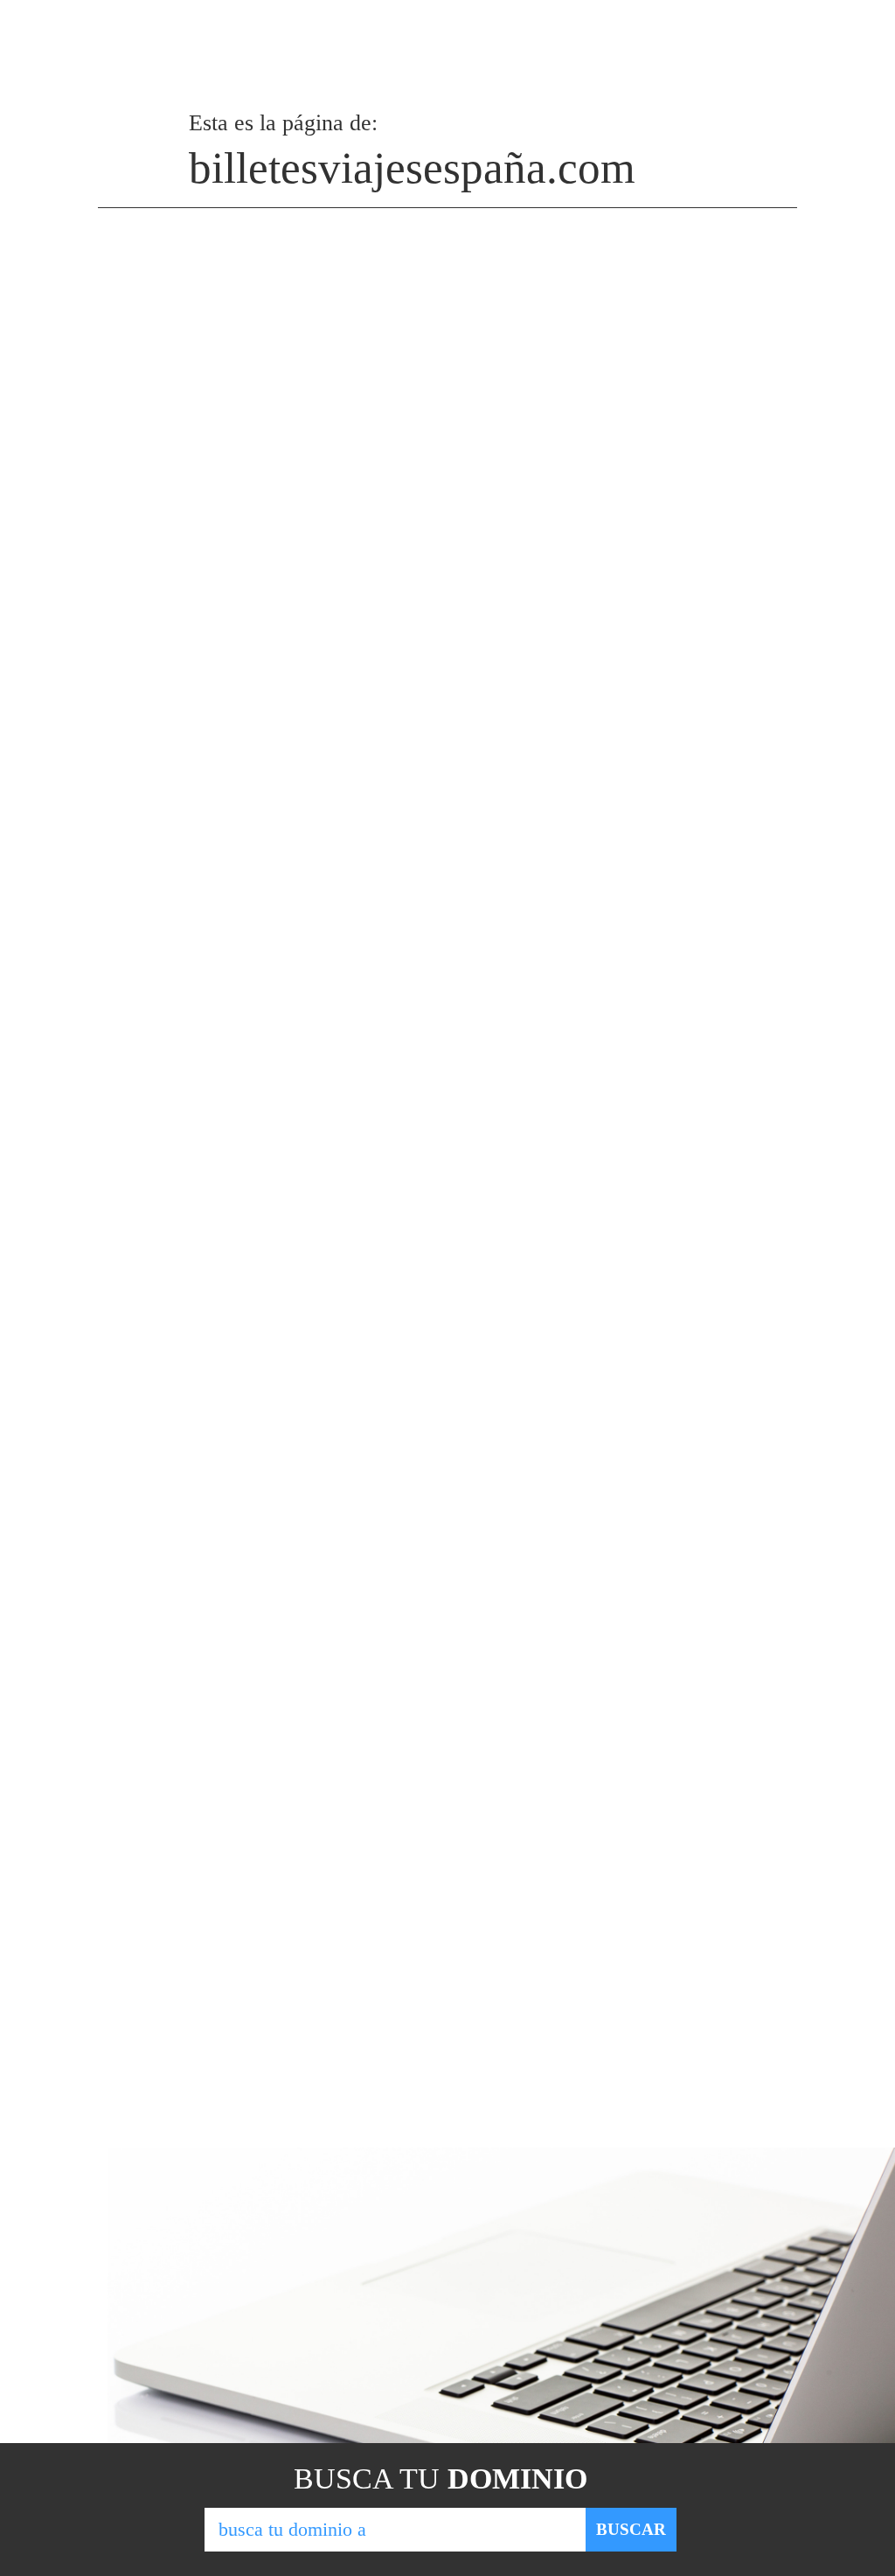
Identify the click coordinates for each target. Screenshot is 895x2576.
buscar (631, 2529)
